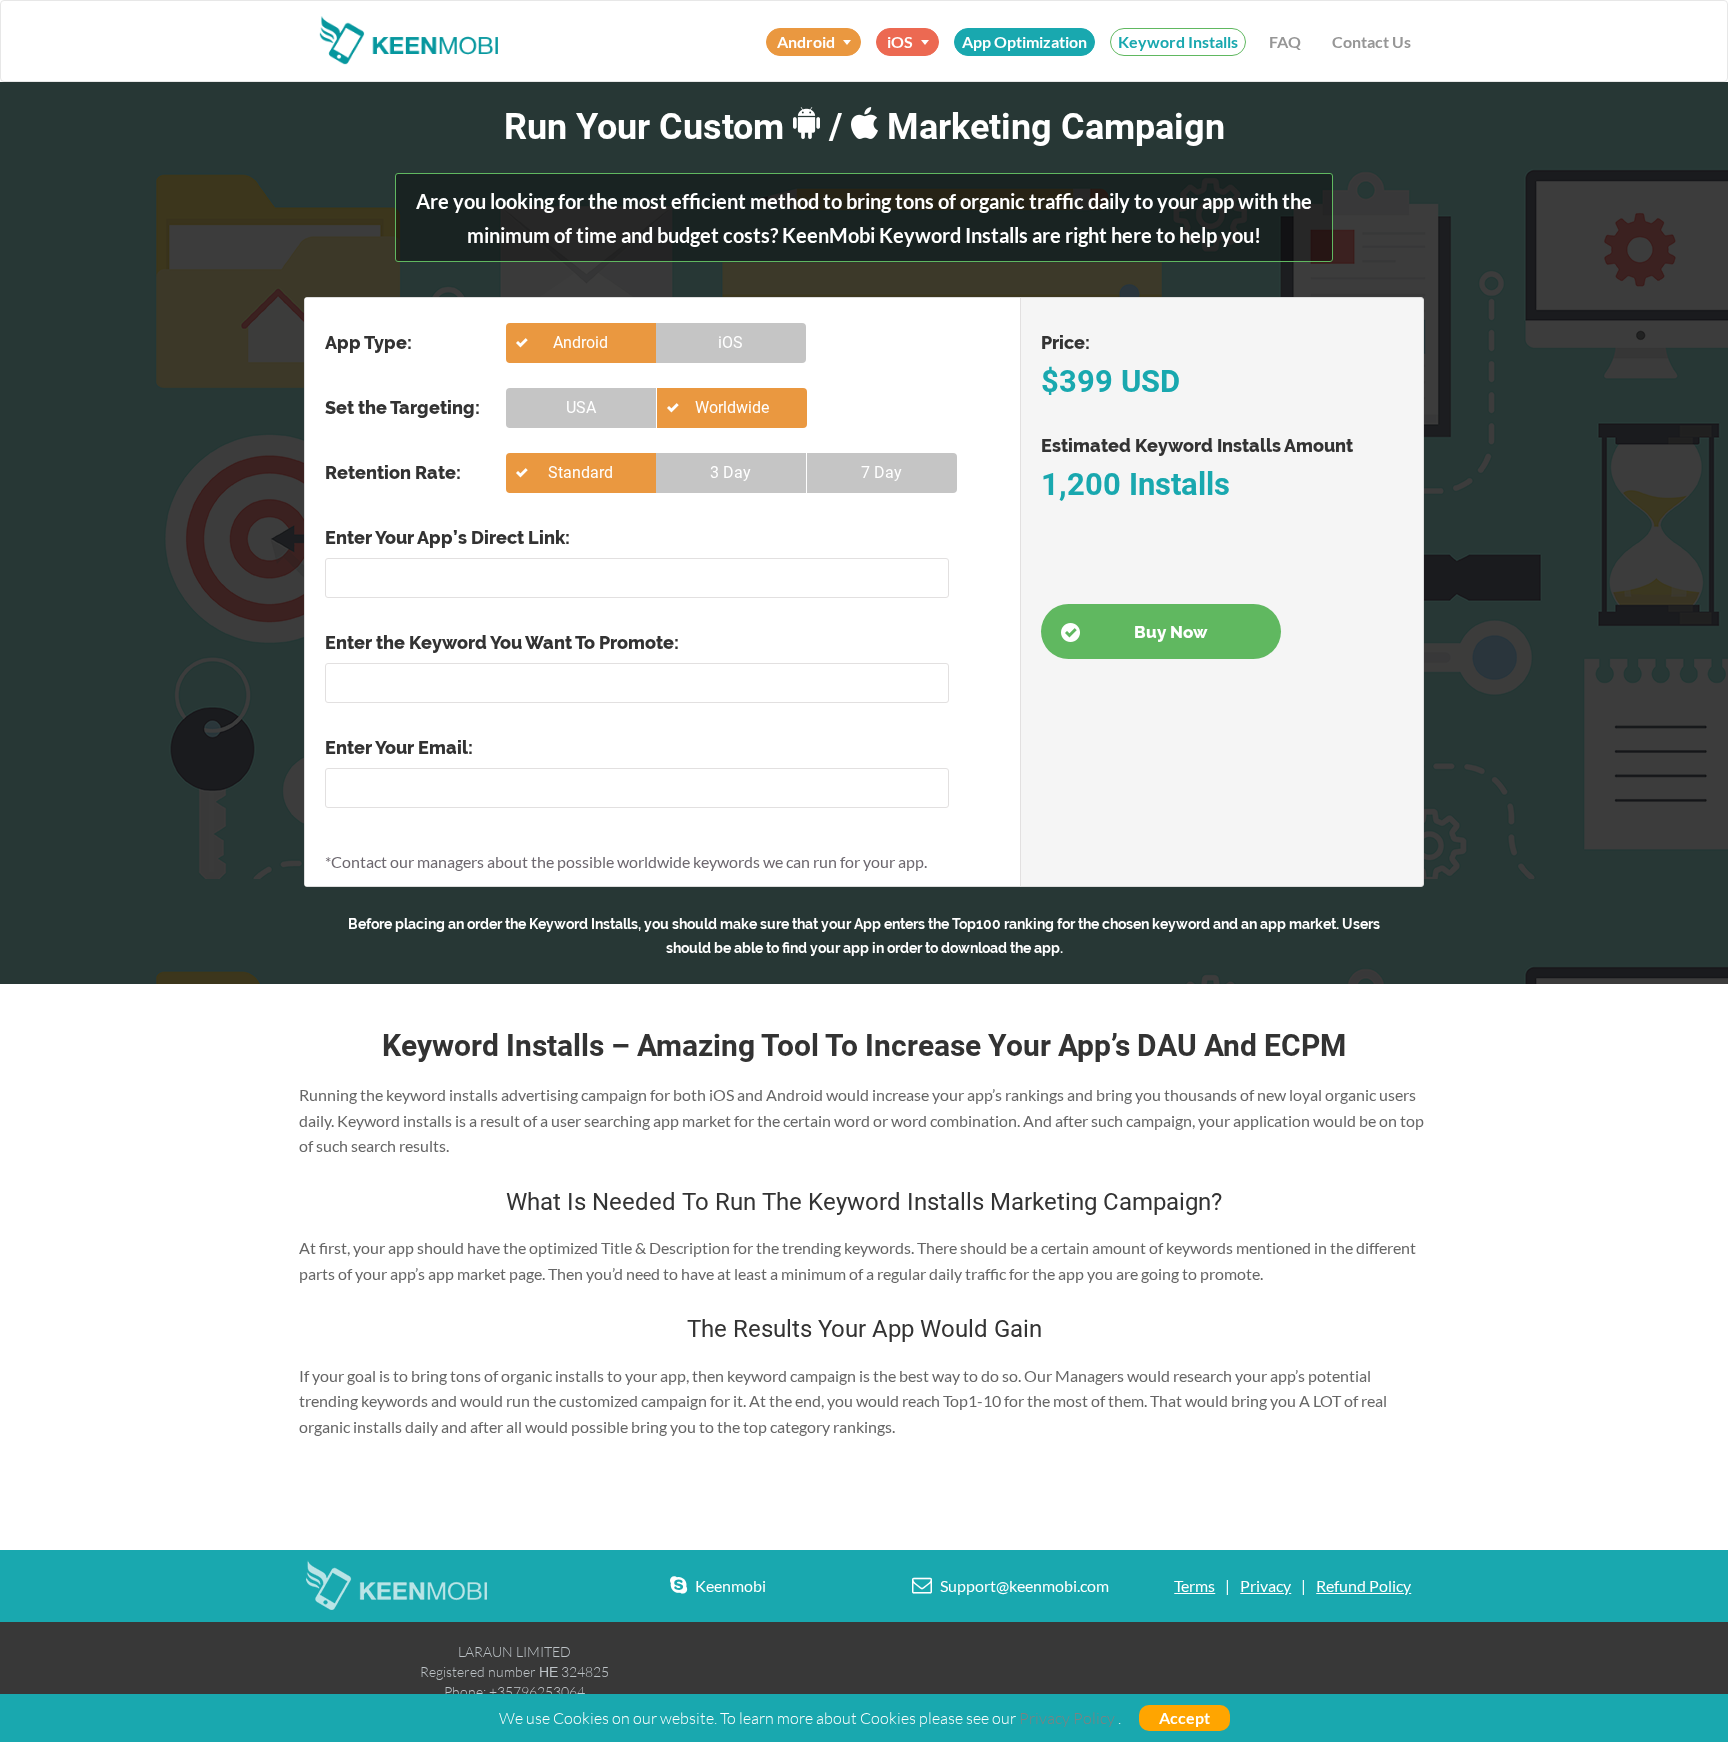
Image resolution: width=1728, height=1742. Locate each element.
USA (581, 407)
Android (580, 342)
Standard (580, 472)
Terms (1194, 1585)
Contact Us (1371, 41)
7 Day (881, 472)
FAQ (1285, 41)
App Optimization (1024, 41)
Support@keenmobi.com (1024, 1585)
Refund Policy (1363, 1585)
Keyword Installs (1178, 41)
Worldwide (732, 407)
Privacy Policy (1067, 1718)
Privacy (1265, 1585)
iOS (730, 342)
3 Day (730, 472)
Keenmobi (730, 1585)
